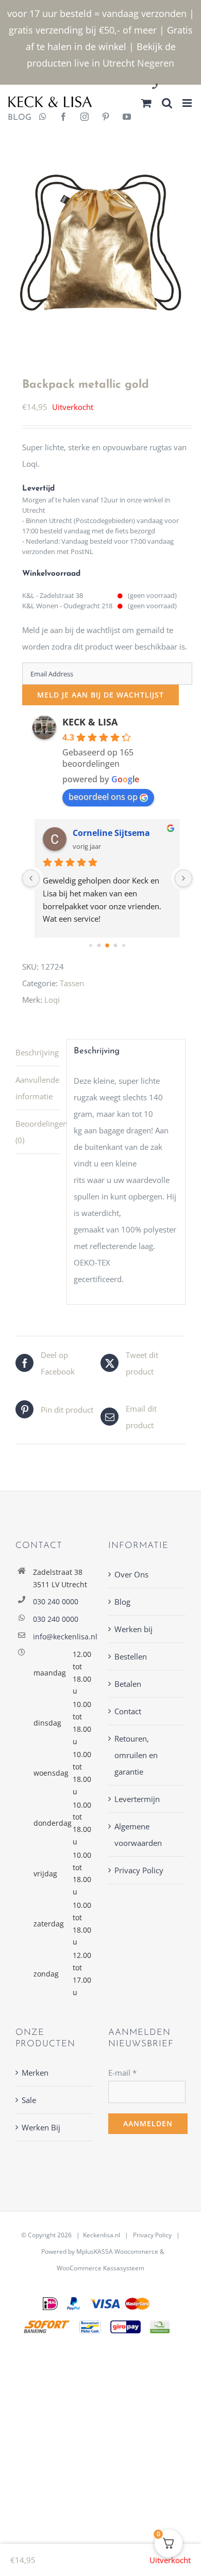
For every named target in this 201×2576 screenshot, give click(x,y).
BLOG (16, 118)
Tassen (72, 983)
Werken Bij (41, 2127)
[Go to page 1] (91, 946)
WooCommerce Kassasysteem (100, 2268)
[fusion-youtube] (127, 118)
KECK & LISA (90, 722)
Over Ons (131, 1574)
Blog (122, 1602)
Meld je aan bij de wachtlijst (100, 695)
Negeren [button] (156, 63)
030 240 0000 (56, 1601)
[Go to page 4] (116, 946)
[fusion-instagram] (85, 118)
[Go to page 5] (124, 946)
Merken (35, 2073)
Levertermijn (137, 1799)
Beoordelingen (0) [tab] (38, 1132)
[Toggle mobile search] (167, 103)
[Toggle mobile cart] (146, 103)
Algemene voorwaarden (138, 1835)
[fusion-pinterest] (106, 118)
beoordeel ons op (103, 797)
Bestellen (131, 1656)
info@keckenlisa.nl (63, 1637)
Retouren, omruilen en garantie (136, 1755)
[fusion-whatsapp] (43, 118)
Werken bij (133, 1629)
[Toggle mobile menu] (188, 103)
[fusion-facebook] (63, 118)
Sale (29, 2100)
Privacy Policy (139, 1870)
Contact (128, 1711)
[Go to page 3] (107, 945)
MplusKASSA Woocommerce (117, 2251)
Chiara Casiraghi (107, 833)
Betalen (128, 1684)
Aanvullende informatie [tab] (37, 1088)
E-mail (122, 2073)
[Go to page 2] (99, 946)
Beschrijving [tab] (37, 1052)
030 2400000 (180, 87)
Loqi (52, 1000)
